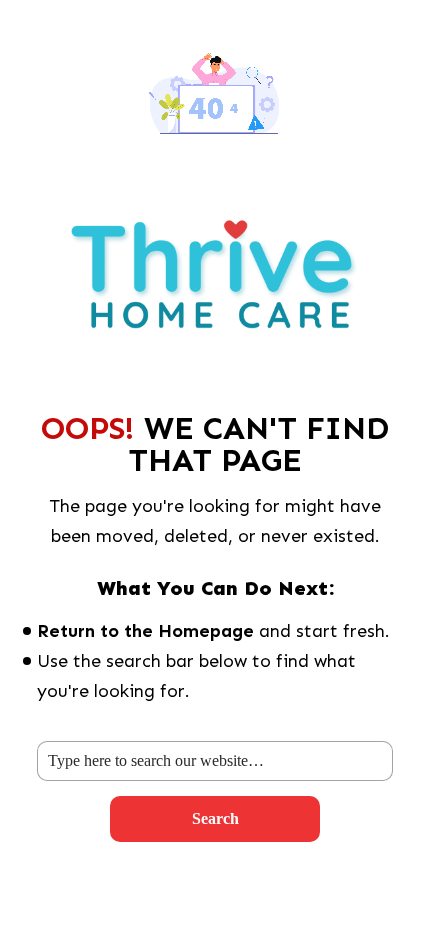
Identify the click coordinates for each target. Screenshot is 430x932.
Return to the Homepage (145, 631)
